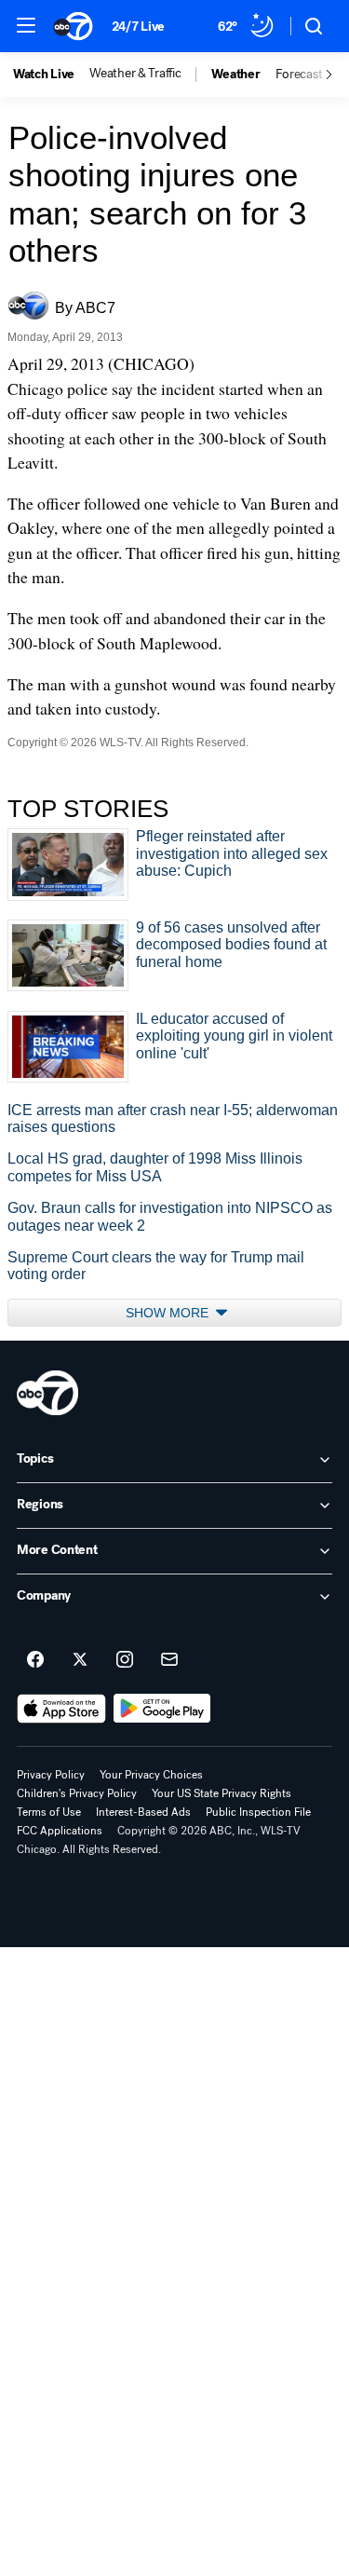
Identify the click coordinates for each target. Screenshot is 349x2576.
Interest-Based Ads (143, 1812)
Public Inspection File (258, 1812)
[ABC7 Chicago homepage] (73, 26)
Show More (169, 1313)
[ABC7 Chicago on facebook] (35, 1660)
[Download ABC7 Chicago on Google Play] (162, 1709)
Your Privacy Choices (151, 1775)
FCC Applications (60, 1831)
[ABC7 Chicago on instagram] (125, 1660)
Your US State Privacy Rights (221, 1793)
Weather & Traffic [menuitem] (135, 74)
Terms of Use (49, 1812)
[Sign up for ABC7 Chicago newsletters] (169, 1660)
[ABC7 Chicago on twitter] (80, 1660)
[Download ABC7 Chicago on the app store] (61, 1709)
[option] (51, 75)
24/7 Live (138, 27)
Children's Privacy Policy (77, 1793)
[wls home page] (47, 1393)
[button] (26, 25)
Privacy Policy (51, 1775)
